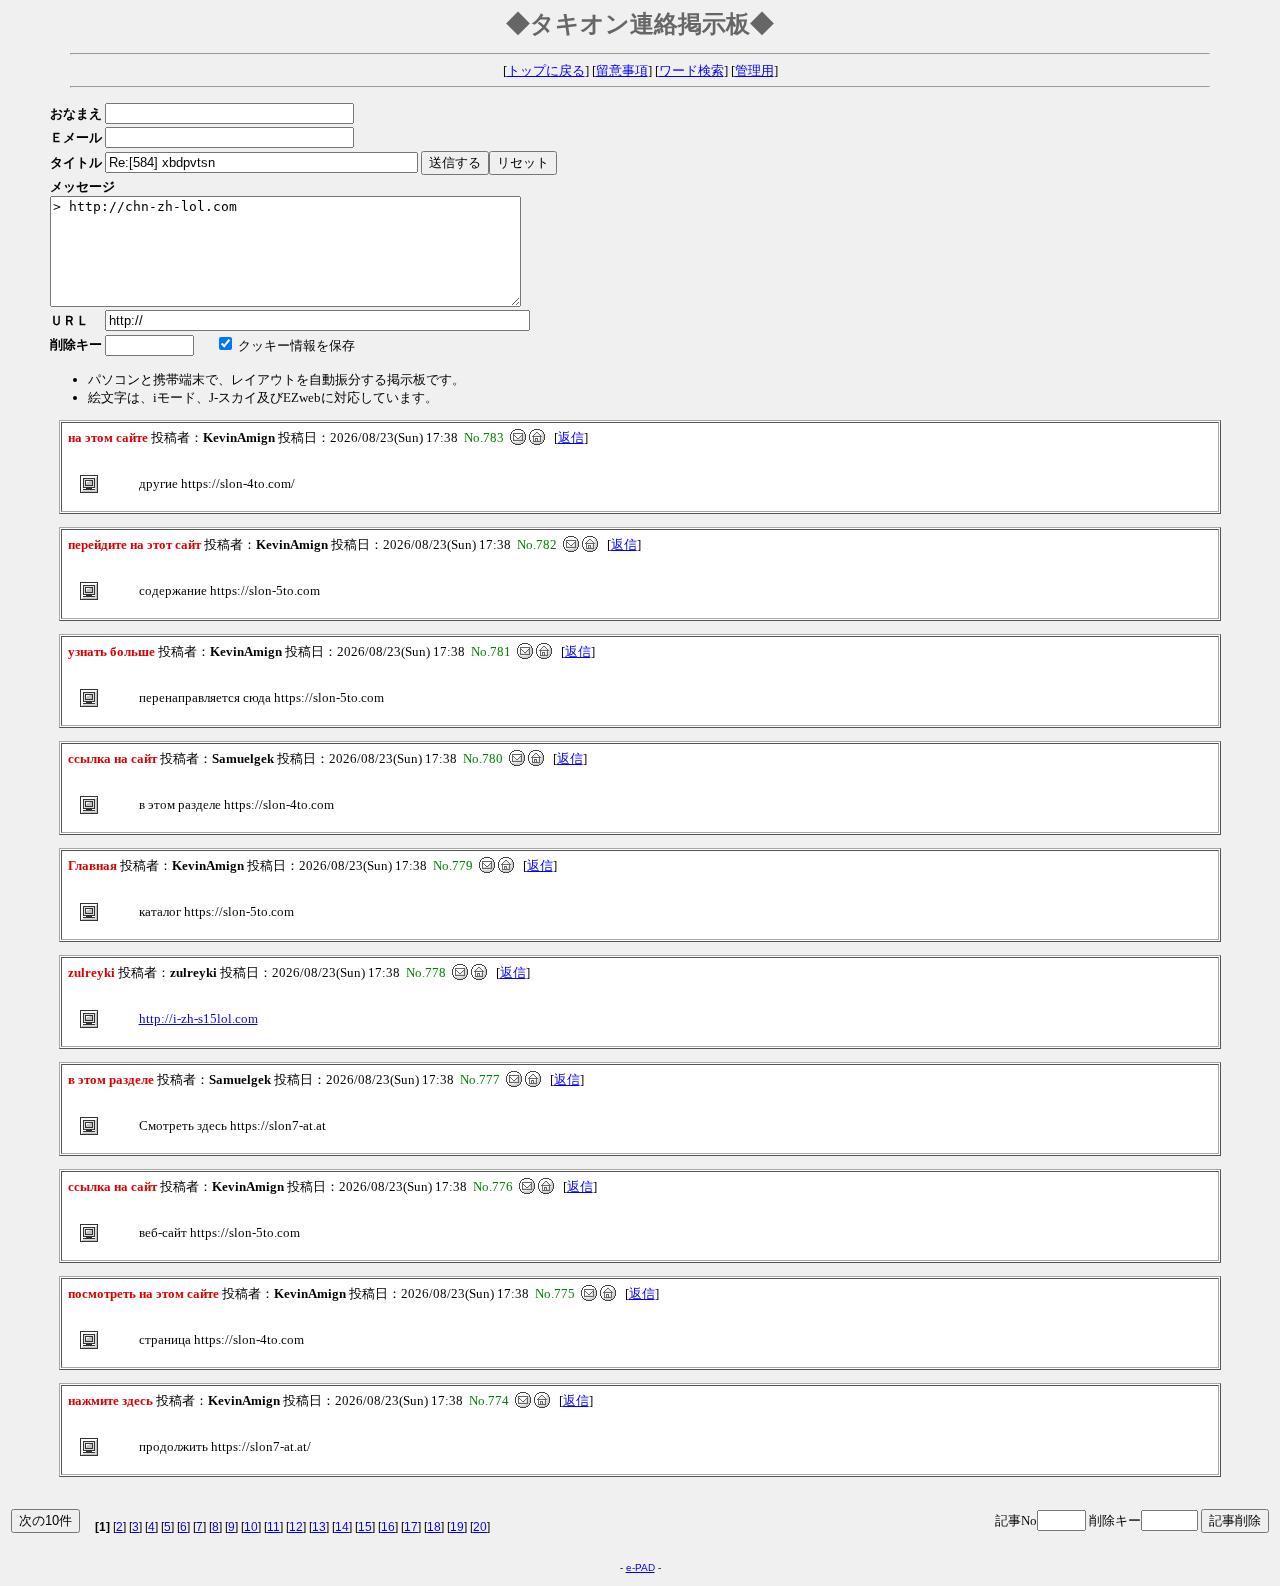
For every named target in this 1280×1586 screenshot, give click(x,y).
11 (273, 1527)
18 (434, 1527)
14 (342, 1527)
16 (388, 1527)
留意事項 (622, 70)
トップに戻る (546, 70)
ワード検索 (691, 70)
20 (480, 1527)
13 (319, 1527)
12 (296, 1527)
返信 (571, 437)
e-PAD (640, 1567)
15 (365, 1527)
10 (251, 1527)
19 (457, 1527)
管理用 (754, 70)
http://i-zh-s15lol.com (198, 1018)
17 (411, 1527)
